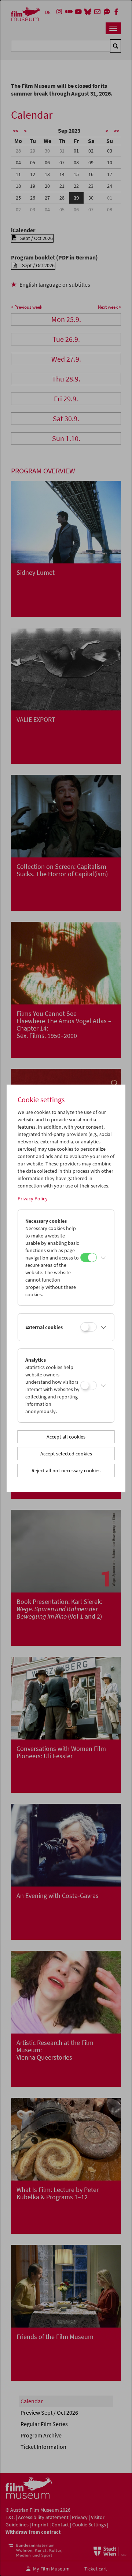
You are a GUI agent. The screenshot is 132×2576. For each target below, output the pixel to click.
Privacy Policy (33, 1199)
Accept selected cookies (66, 1454)
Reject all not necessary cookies (66, 1470)
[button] (104, 1258)
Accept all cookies (66, 1437)
